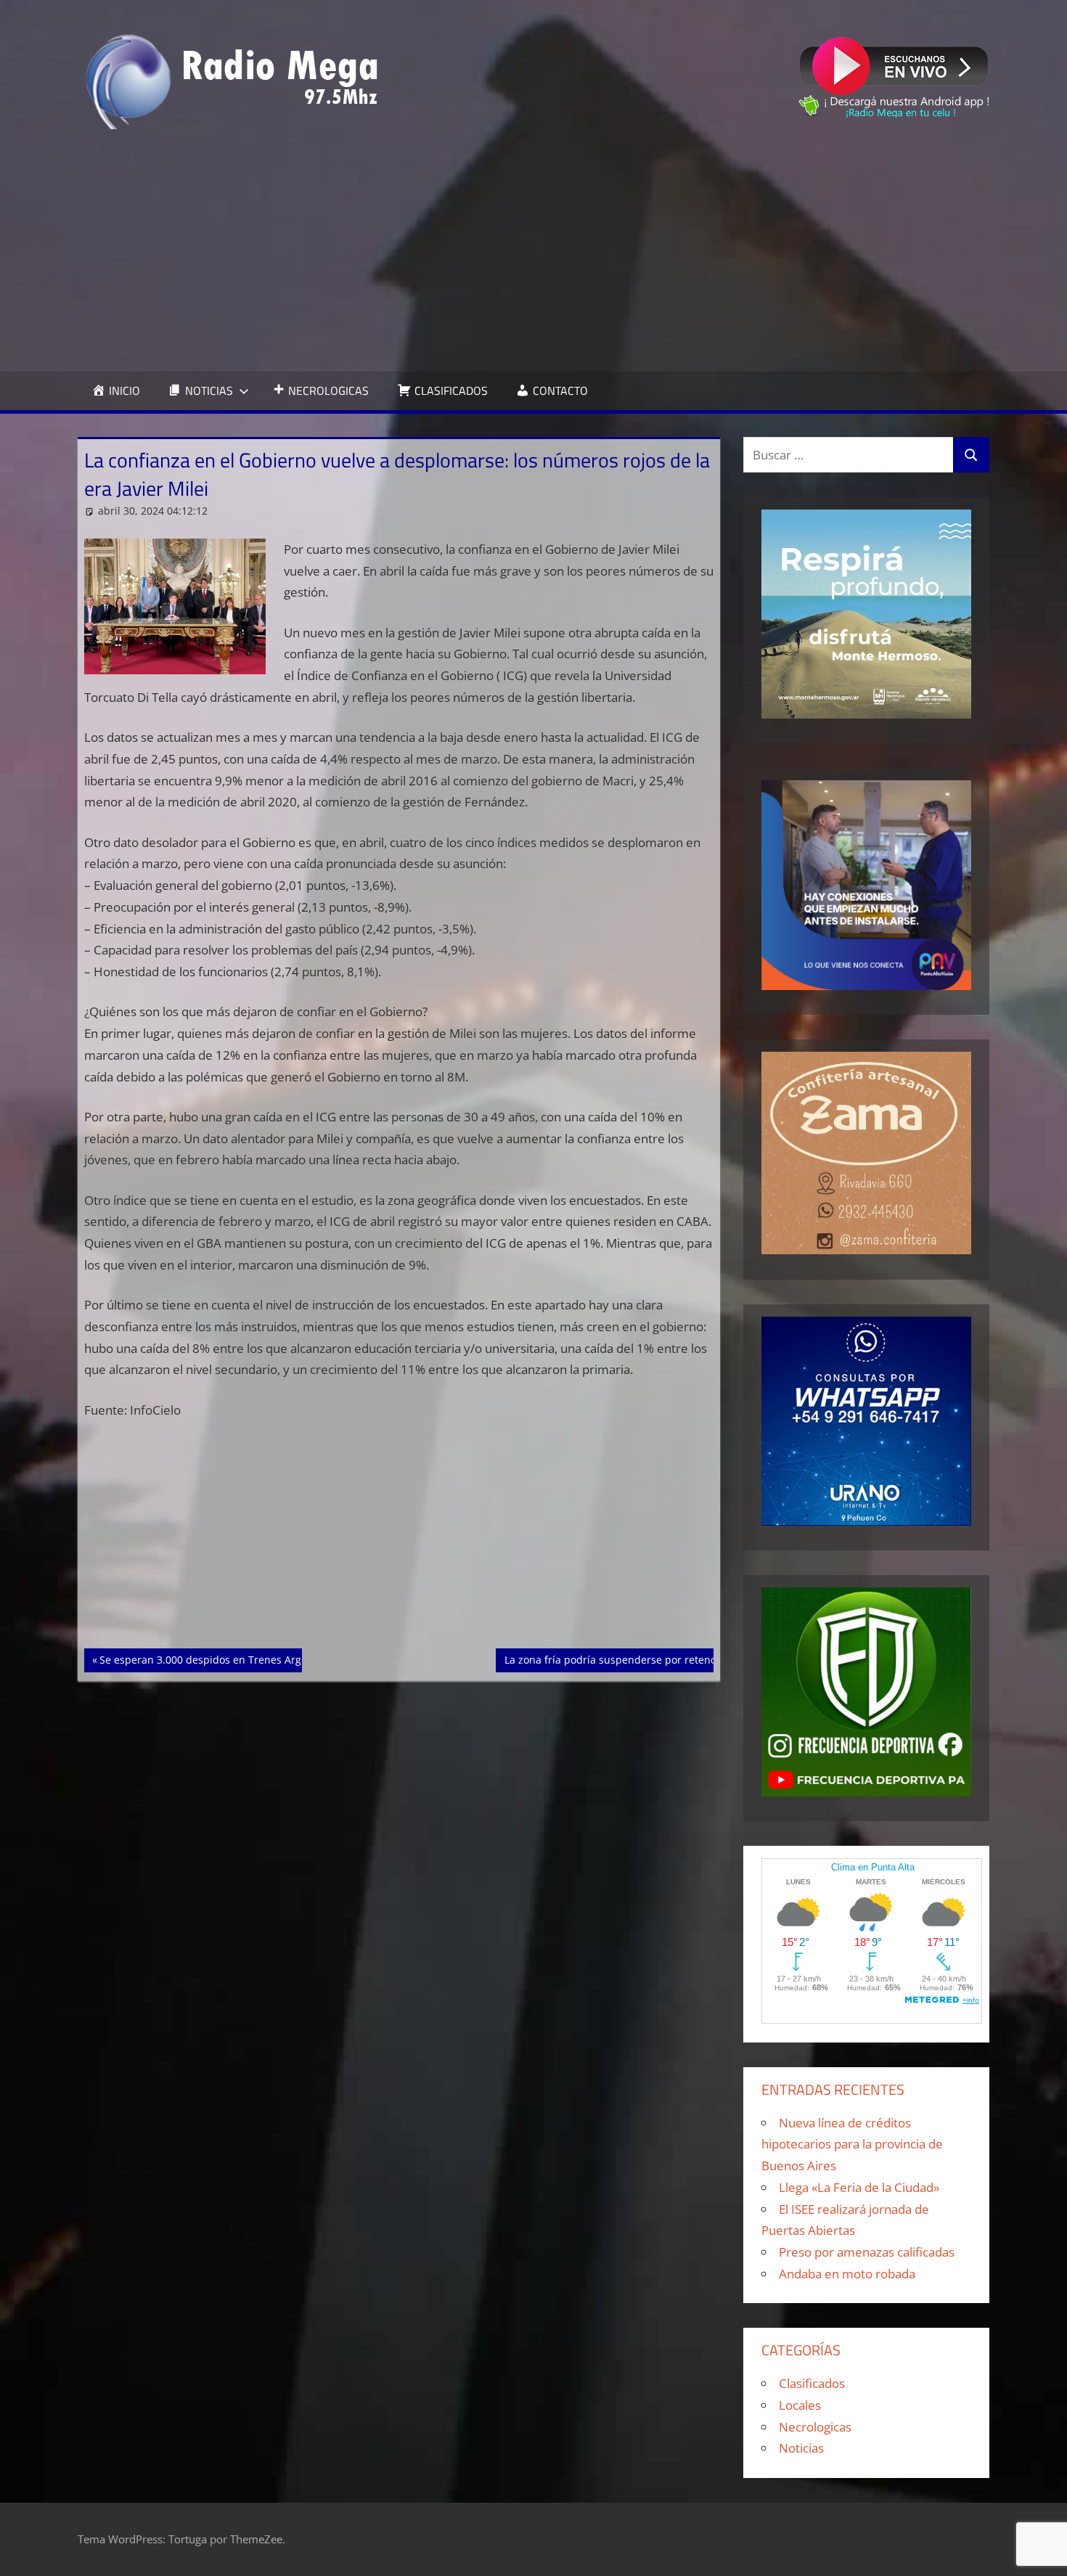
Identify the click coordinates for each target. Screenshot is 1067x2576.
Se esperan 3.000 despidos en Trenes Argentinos (218, 1659)
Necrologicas (815, 2427)
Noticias (801, 2448)
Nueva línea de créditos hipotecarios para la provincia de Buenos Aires (852, 2144)
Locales (800, 2405)
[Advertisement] (533, 250)
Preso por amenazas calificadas (867, 2252)
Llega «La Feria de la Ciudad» (859, 2187)
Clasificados (812, 2383)
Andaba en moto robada (847, 2274)
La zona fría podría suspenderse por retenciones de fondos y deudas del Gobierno (705, 1659)
